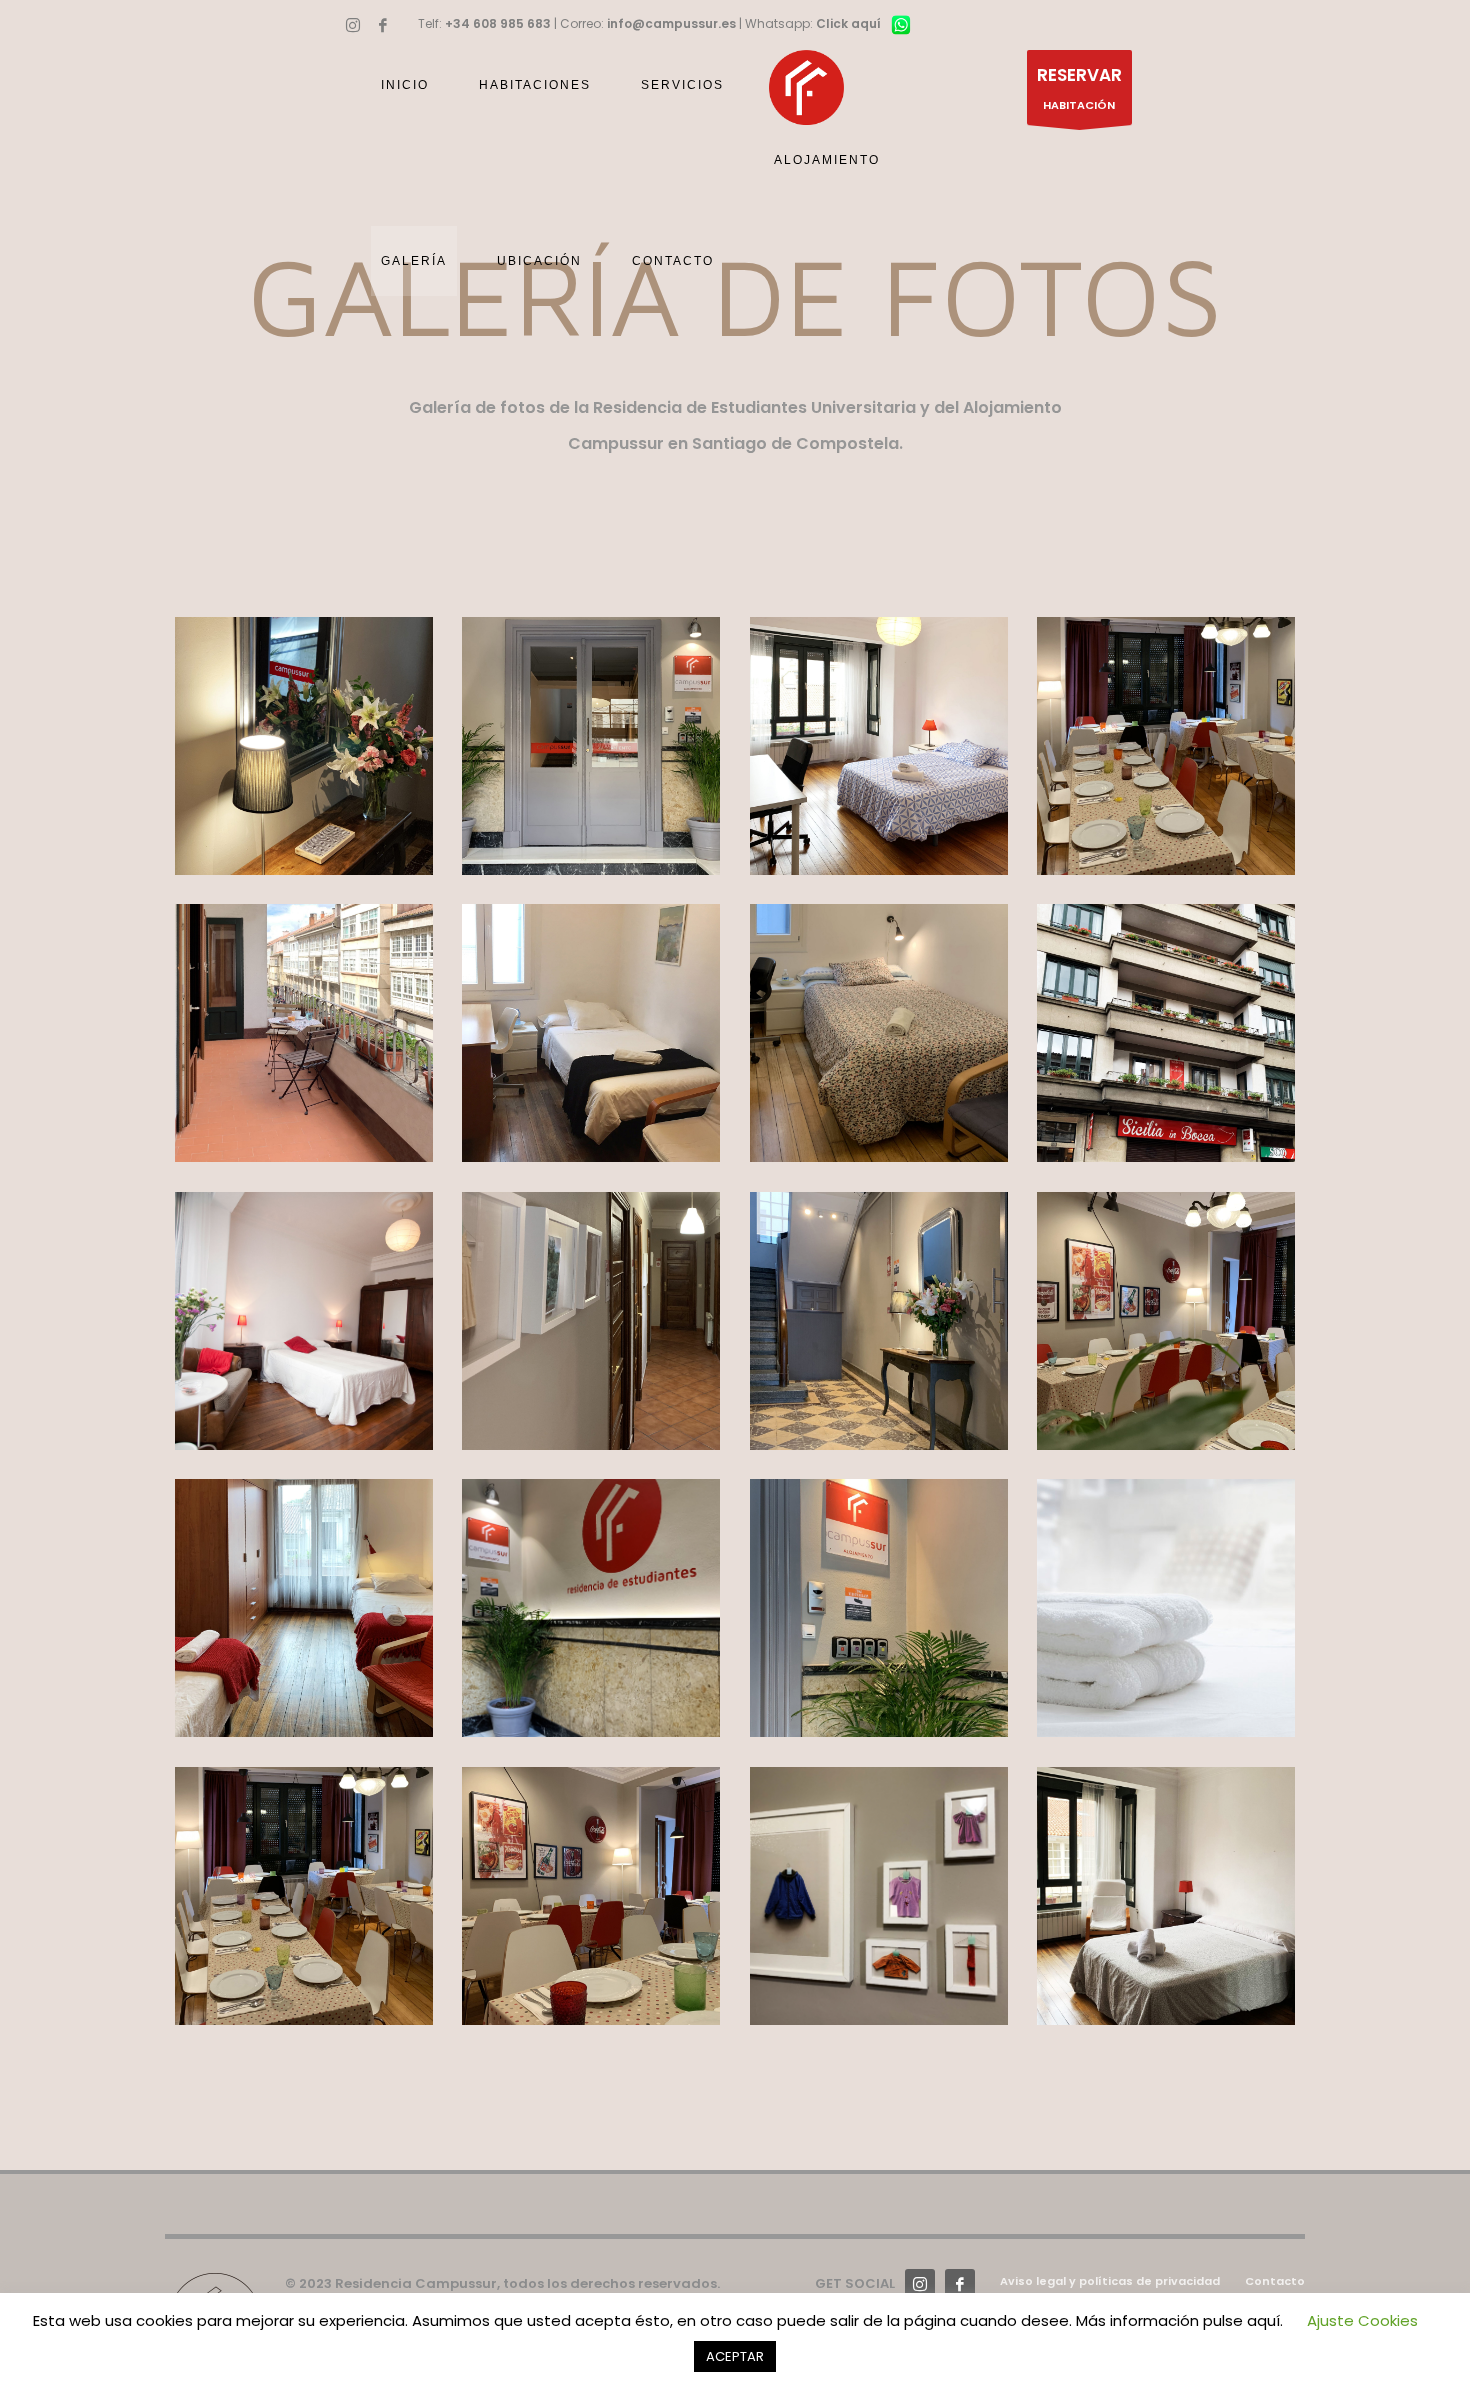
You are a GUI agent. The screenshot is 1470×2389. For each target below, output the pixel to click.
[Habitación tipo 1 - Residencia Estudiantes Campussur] (879, 746)
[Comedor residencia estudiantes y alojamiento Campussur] (304, 1896)
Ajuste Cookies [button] (1362, 2320)
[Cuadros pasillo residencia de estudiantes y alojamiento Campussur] (879, 1896)
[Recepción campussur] (304, 746)
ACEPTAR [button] (735, 2356)
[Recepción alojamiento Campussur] (879, 1321)
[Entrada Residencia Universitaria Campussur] (591, 746)
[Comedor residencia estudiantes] (591, 1896)
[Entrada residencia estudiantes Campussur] (591, 1608)
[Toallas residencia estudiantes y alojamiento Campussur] (1166, 1608)
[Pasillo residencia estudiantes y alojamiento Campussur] (591, 1321)
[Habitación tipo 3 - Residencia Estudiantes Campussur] (591, 1033)
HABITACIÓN (1079, 88)
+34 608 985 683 (498, 23)
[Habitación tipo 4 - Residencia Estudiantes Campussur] (879, 1033)
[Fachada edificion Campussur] (1166, 1033)
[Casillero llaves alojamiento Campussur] (879, 1608)
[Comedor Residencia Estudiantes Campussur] (1166, 746)
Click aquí (848, 23)
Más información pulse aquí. (1179, 2320)
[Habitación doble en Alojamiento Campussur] (304, 1608)
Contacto (1275, 2281)
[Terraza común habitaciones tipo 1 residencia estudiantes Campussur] (304, 1033)
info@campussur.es (671, 23)
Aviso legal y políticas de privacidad (1110, 2281)
